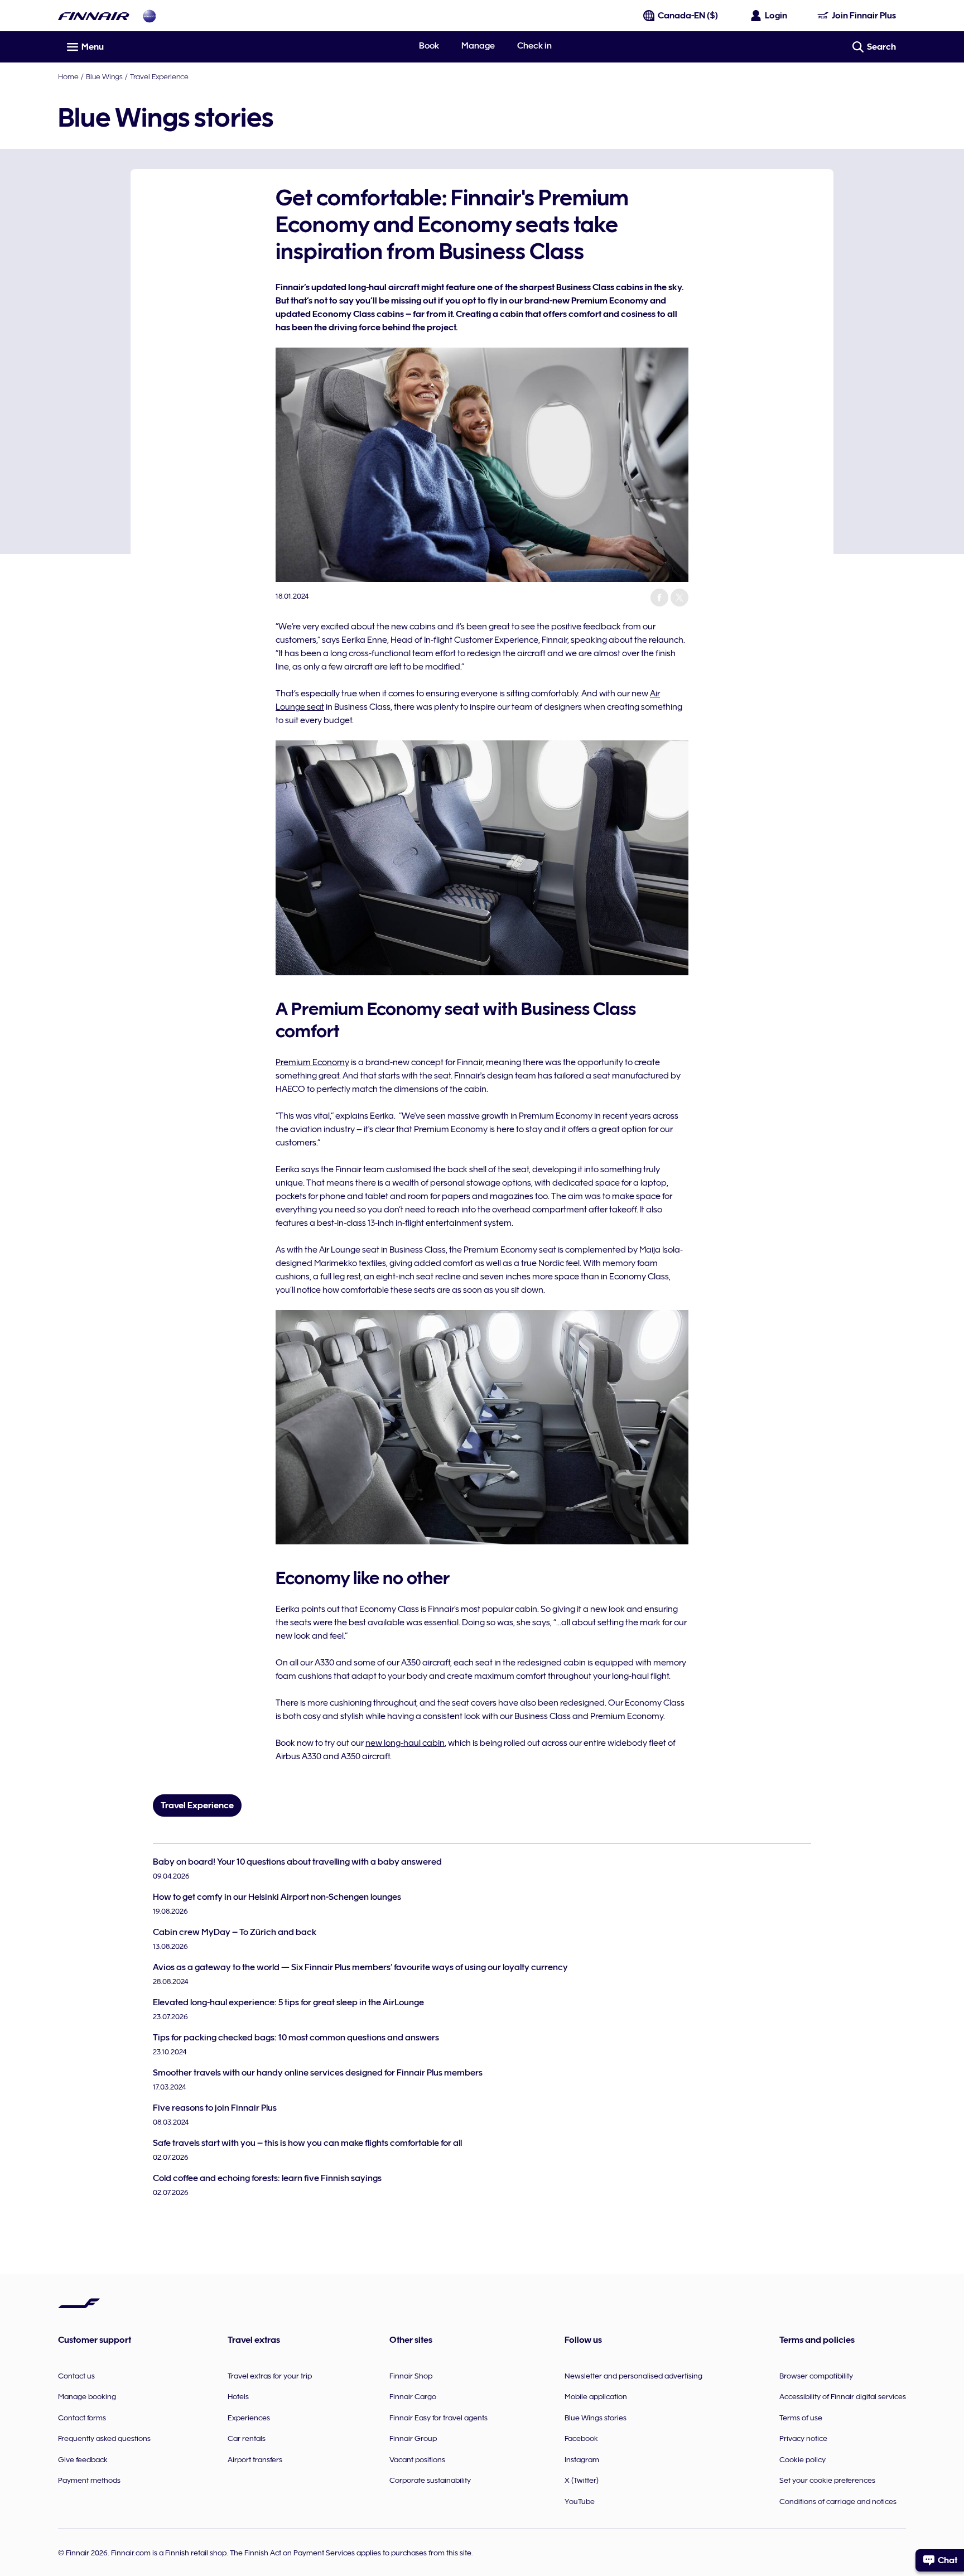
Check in (534, 46)
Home (68, 76)
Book (429, 46)
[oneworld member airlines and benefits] (150, 16)
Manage (478, 46)
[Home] (94, 16)
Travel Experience (159, 76)
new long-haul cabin (405, 1743)
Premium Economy (312, 1062)
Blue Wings (104, 76)
